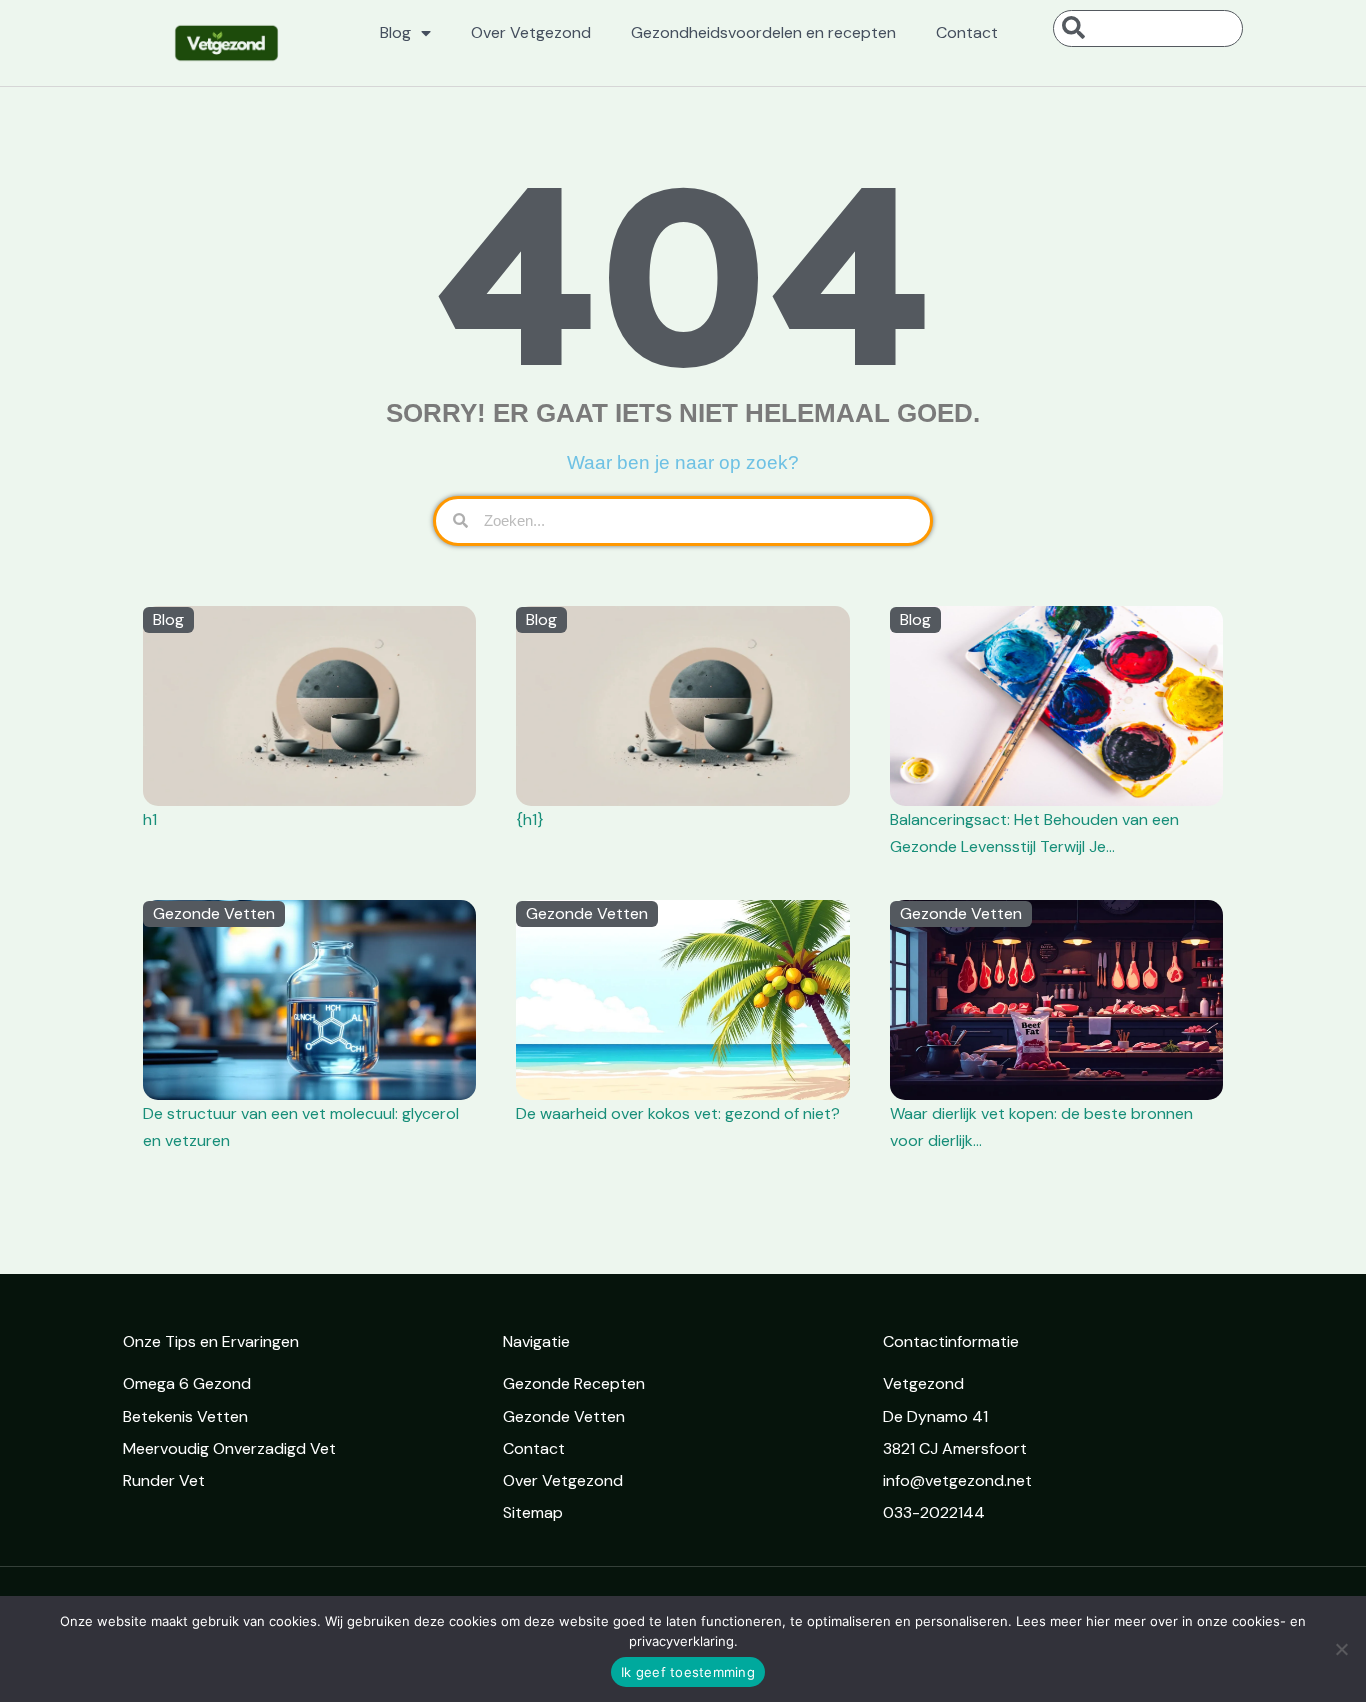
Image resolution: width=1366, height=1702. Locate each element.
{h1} (530, 819)
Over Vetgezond (531, 32)
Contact (967, 32)
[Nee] (1341, 1649)
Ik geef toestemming (688, 1672)
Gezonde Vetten (214, 913)
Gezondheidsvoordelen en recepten (763, 32)
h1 (150, 819)
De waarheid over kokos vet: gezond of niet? (678, 1113)
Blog (395, 32)
